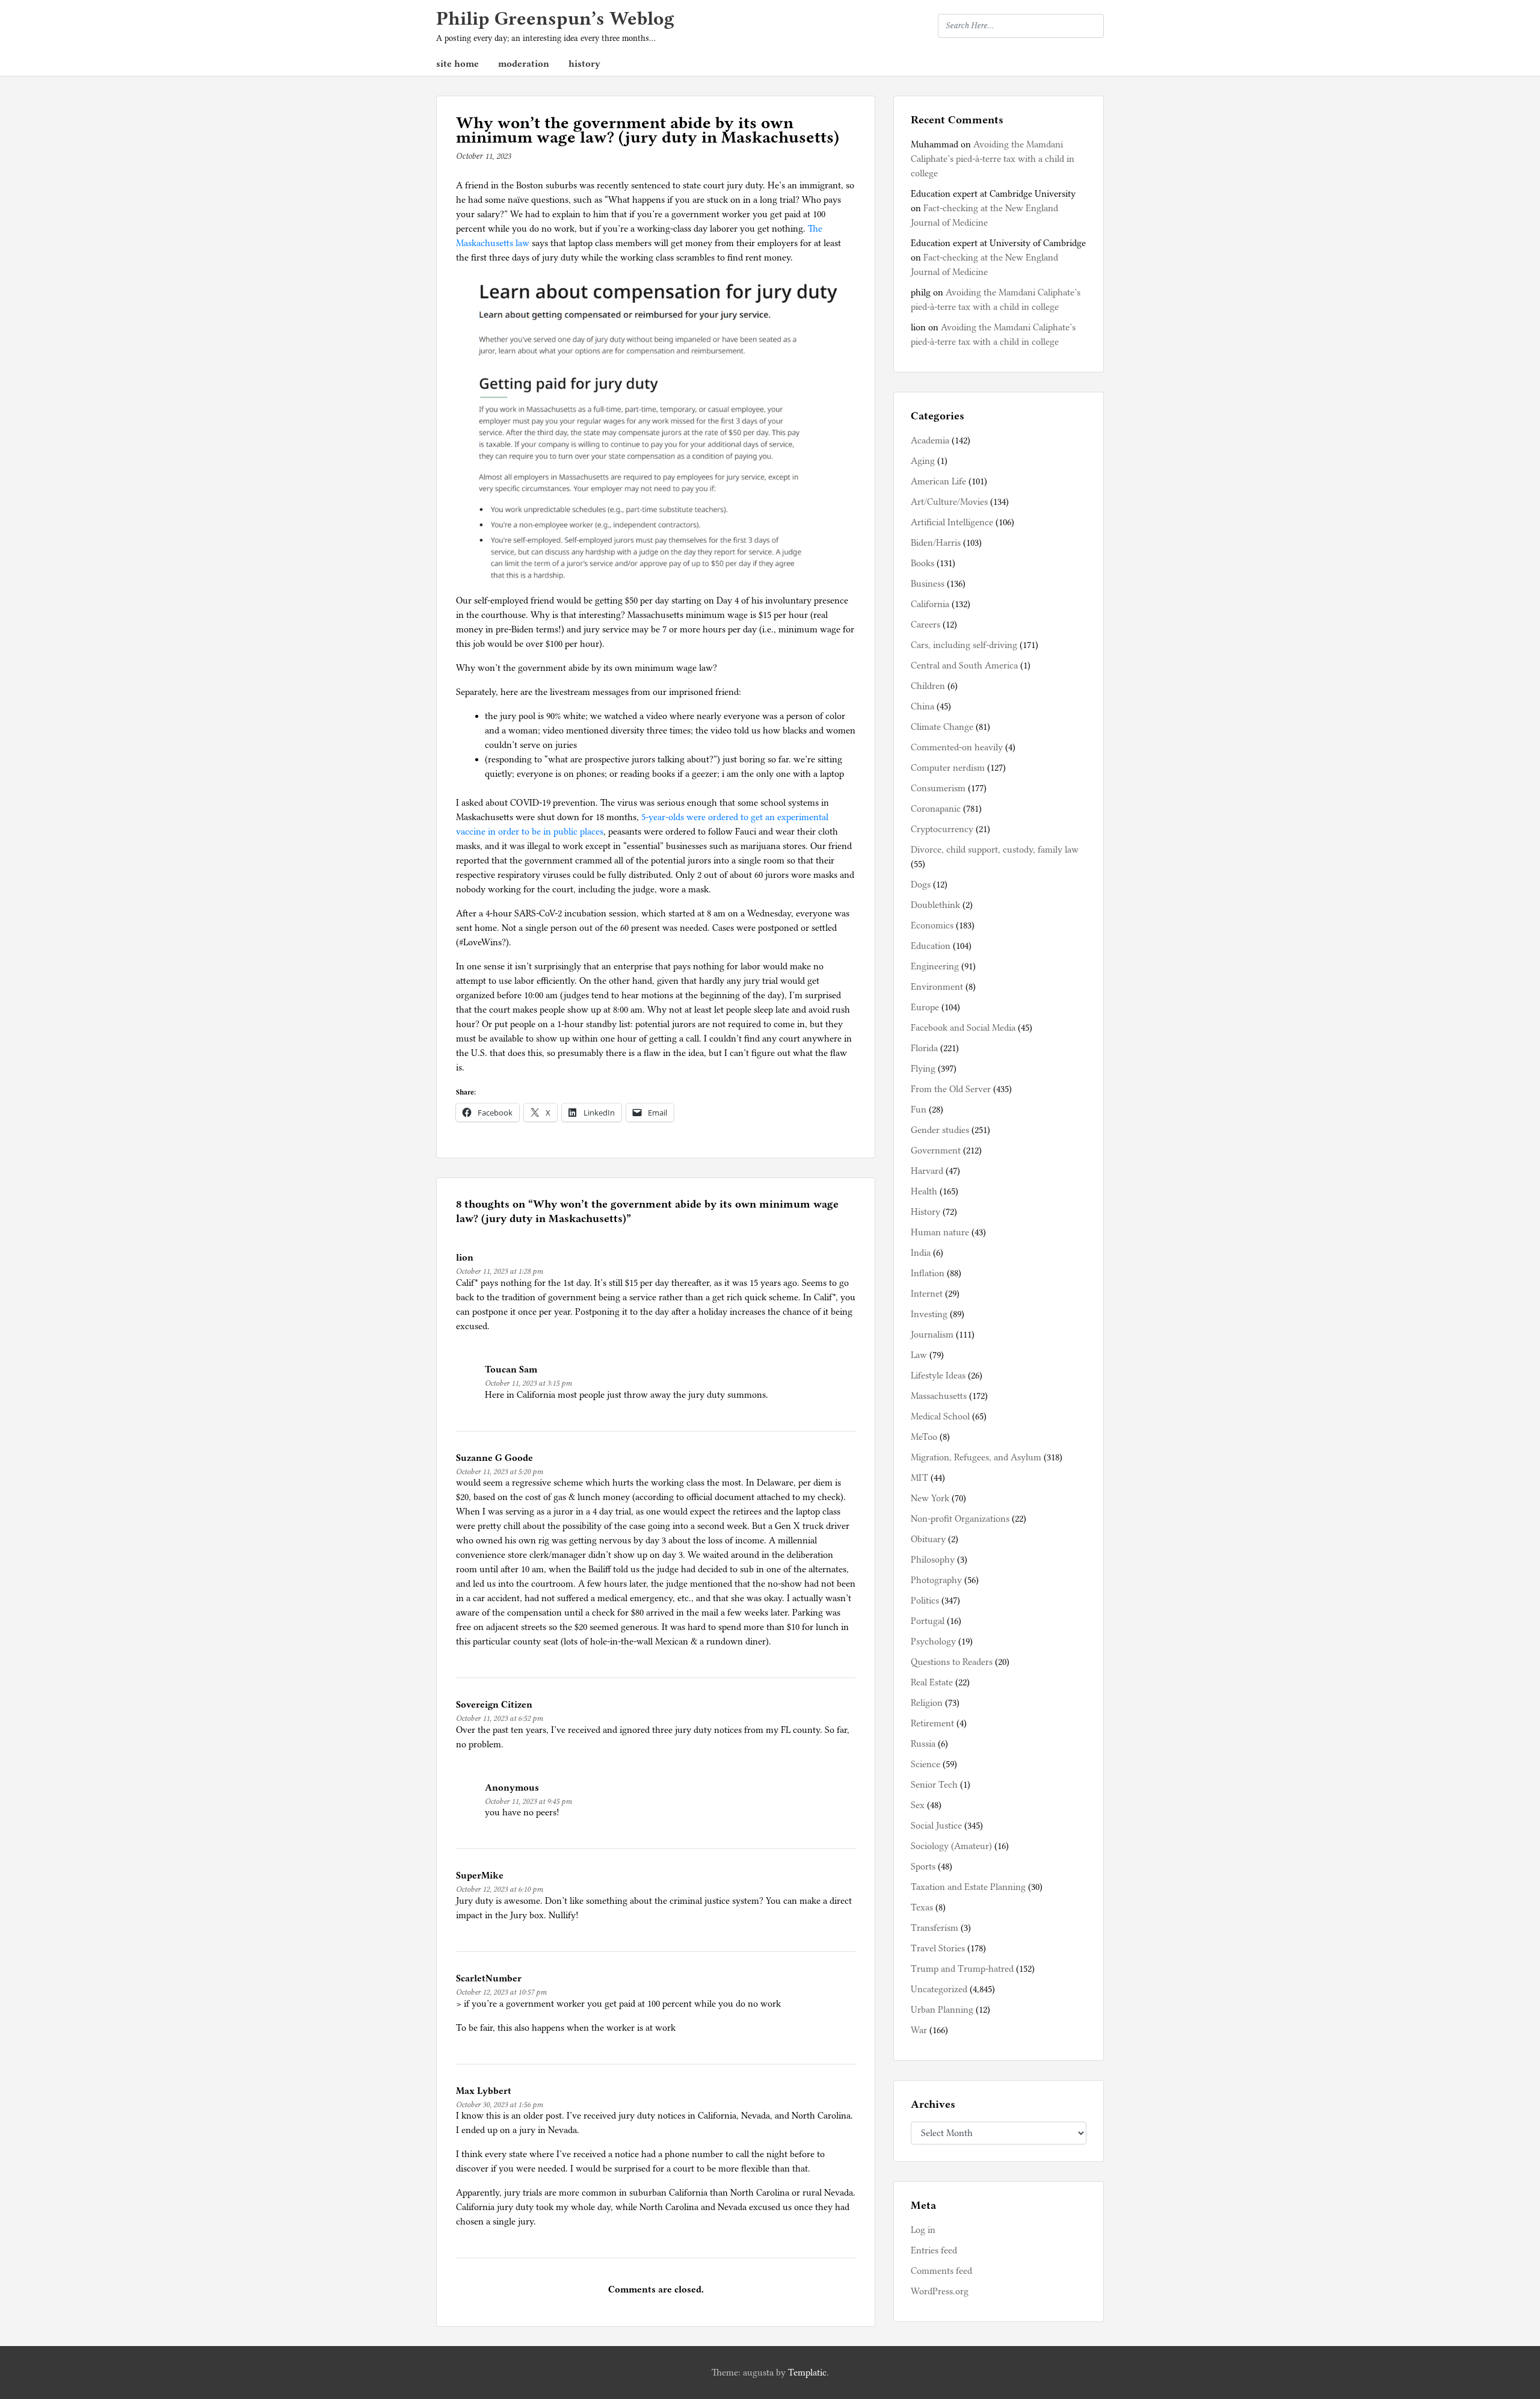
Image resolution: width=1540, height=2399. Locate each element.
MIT (919, 1478)
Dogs (921, 885)
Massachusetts (939, 1396)
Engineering (935, 966)
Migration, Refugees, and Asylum (976, 1457)
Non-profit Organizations (960, 1519)
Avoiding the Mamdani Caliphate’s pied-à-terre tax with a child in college (993, 159)
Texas (922, 1907)
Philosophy (933, 1560)
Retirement (932, 1723)
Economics (932, 925)
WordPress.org (940, 2291)
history (584, 64)
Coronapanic (936, 809)
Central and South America (964, 665)
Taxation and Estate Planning (968, 1887)
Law (919, 1355)
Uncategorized (939, 1989)
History (926, 1212)
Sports (923, 1866)
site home (457, 64)
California (930, 604)
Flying (923, 1069)
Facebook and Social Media (963, 1028)
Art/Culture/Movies (949, 502)
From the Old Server (951, 1089)
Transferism (935, 1928)
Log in (923, 2230)
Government (936, 1150)
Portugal (928, 1621)
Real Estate (932, 1682)
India (921, 1253)
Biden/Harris (936, 543)
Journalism (932, 1335)
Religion (927, 1703)
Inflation (928, 1273)
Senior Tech (934, 1785)
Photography (936, 1580)
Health (924, 1191)
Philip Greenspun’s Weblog (555, 18)
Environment (937, 987)
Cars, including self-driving (964, 645)
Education (931, 946)
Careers (926, 625)
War (919, 2030)
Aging (923, 461)
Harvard (927, 1171)
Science (926, 1764)
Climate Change (942, 727)
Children (928, 686)
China (922, 706)
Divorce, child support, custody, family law (995, 850)
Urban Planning (942, 2010)
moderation (524, 64)
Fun (919, 1110)
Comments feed (941, 2271)
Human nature (940, 1232)
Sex (918, 1805)
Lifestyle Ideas (938, 1375)
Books (922, 563)
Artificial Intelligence (952, 522)
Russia (923, 1744)
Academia (930, 440)
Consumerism (938, 788)
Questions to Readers (952, 1662)
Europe (925, 1007)
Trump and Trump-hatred (962, 1969)
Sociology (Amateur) (951, 1846)
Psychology (933, 1641)
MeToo (924, 1437)
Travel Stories (938, 1948)
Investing (929, 1314)
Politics (925, 1601)
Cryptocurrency (942, 829)
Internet (927, 1294)
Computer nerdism (948, 768)
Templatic (807, 2373)
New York (930, 1498)
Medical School (940, 1416)
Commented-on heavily (957, 747)
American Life (938, 481)
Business (928, 584)
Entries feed (934, 2250)
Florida (924, 1048)
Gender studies (940, 1130)
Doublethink (935, 905)
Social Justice (936, 1826)
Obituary (928, 1539)
